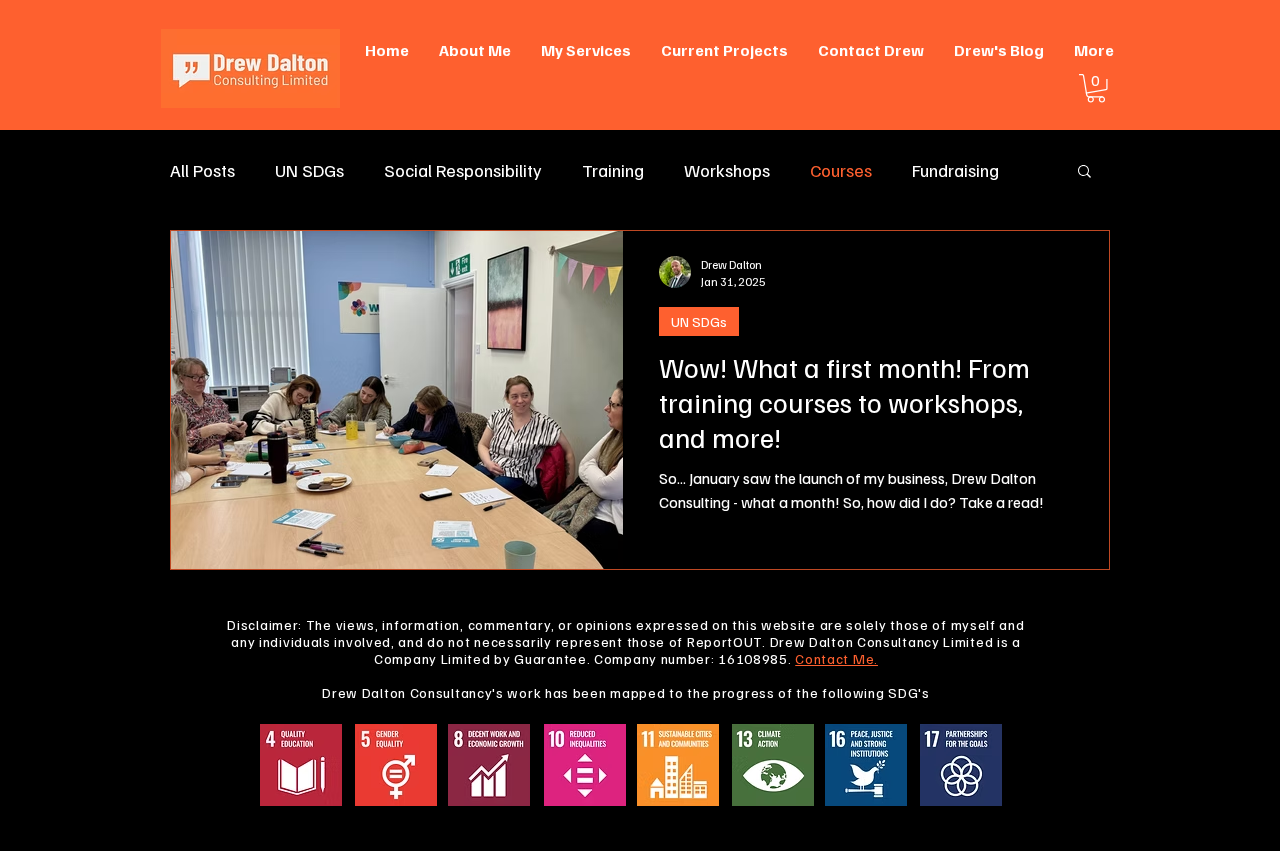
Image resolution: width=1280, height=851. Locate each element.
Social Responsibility (463, 170)
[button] (1096, 88)
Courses (841, 170)
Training (613, 170)
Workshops (727, 170)
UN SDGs (309, 170)
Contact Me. (836, 658)
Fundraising (955, 170)
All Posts (202, 170)
